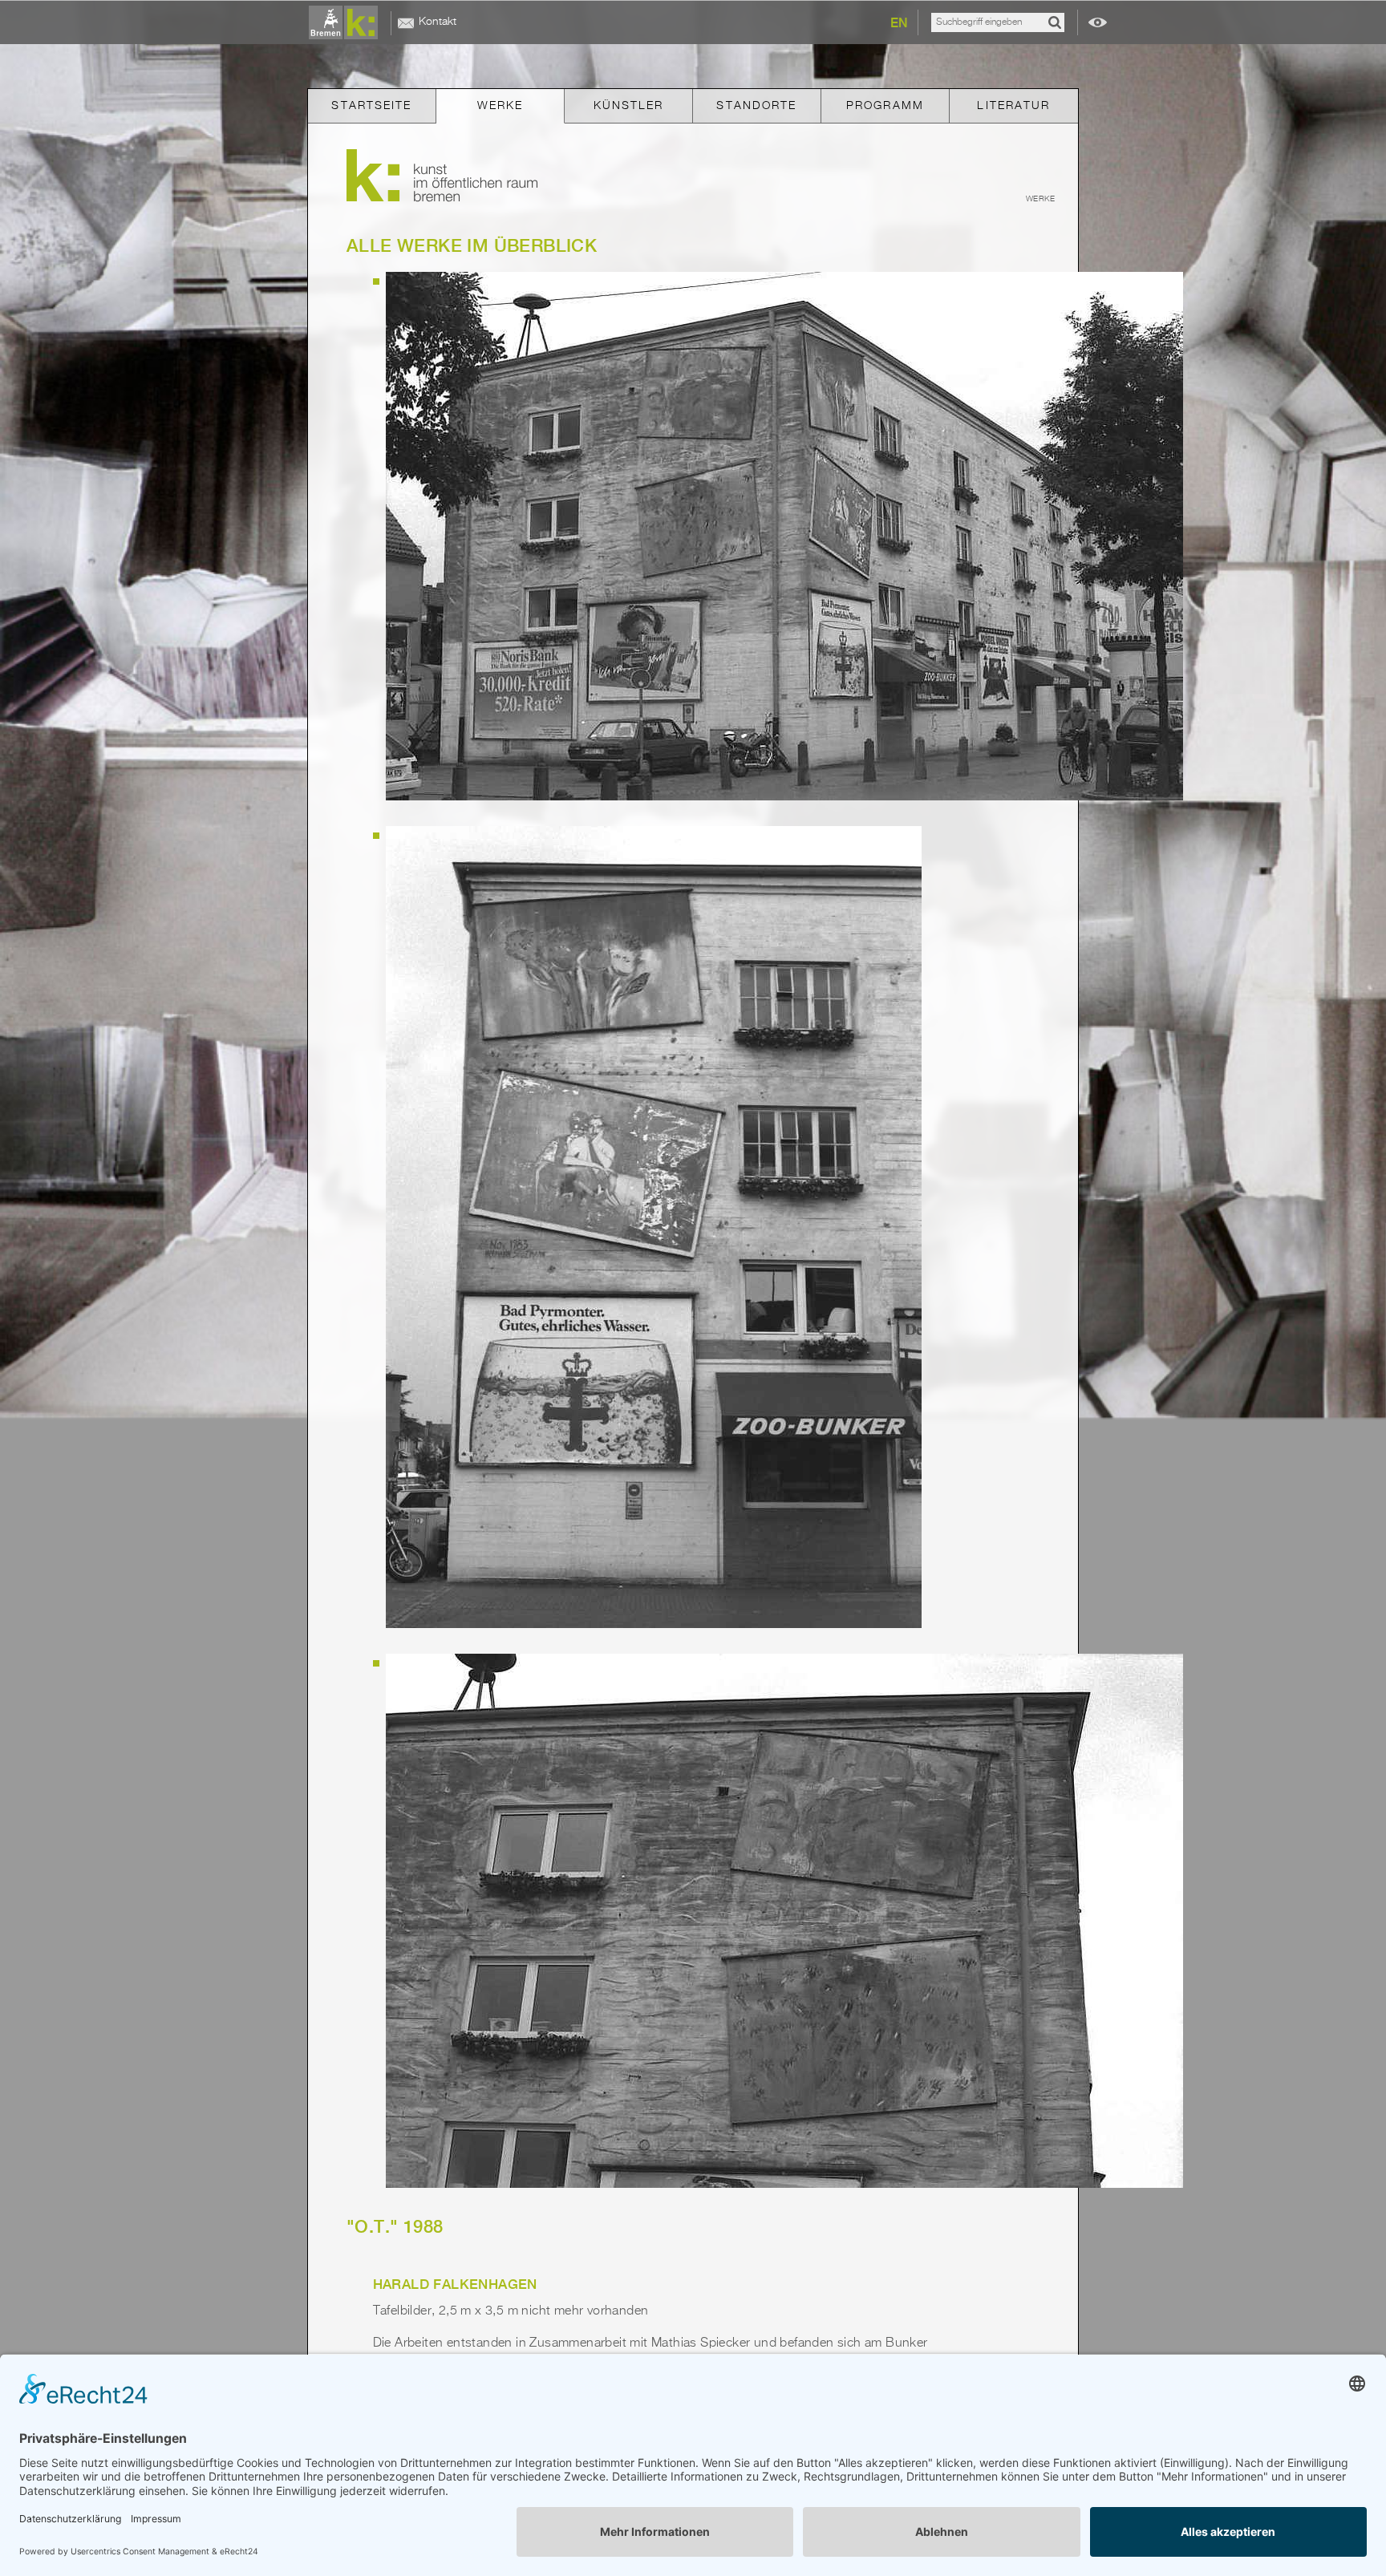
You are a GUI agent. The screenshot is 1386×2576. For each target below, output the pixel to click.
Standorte (756, 106)
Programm (885, 106)
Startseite (371, 106)
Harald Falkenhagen (455, 2284)
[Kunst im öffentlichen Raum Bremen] (346, 23)
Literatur (1013, 106)
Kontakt (438, 22)
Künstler (629, 106)
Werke (500, 106)
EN (899, 23)
